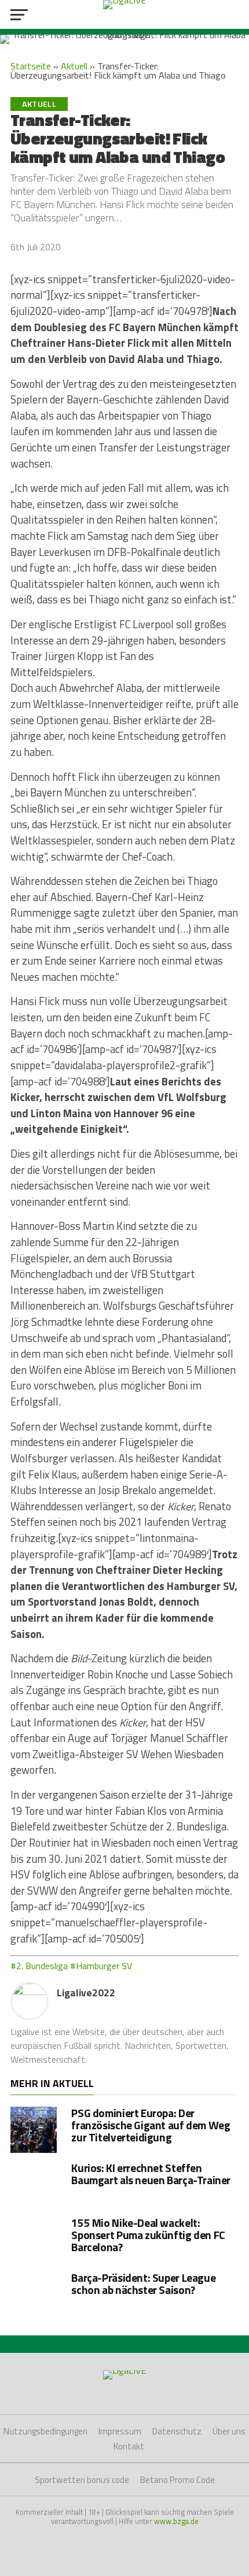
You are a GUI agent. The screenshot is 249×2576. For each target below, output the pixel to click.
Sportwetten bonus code (82, 2480)
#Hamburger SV (101, 1966)
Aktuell (74, 66)
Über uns (229, 2431)
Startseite (31, 66)
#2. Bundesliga (39, 1966)
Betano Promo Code (177, 2480)
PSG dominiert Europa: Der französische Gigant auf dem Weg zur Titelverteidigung (151, 2125)
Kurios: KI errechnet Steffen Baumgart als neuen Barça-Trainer (151, 2174)
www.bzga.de (176, 2521)
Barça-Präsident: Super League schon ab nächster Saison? (143, 2284)
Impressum (120, 2431)
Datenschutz (177, 2431)
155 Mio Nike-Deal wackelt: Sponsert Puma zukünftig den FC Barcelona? (148, 2235)
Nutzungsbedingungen (45, 2431)
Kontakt (129, 2446)
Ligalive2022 (86, 1993)
